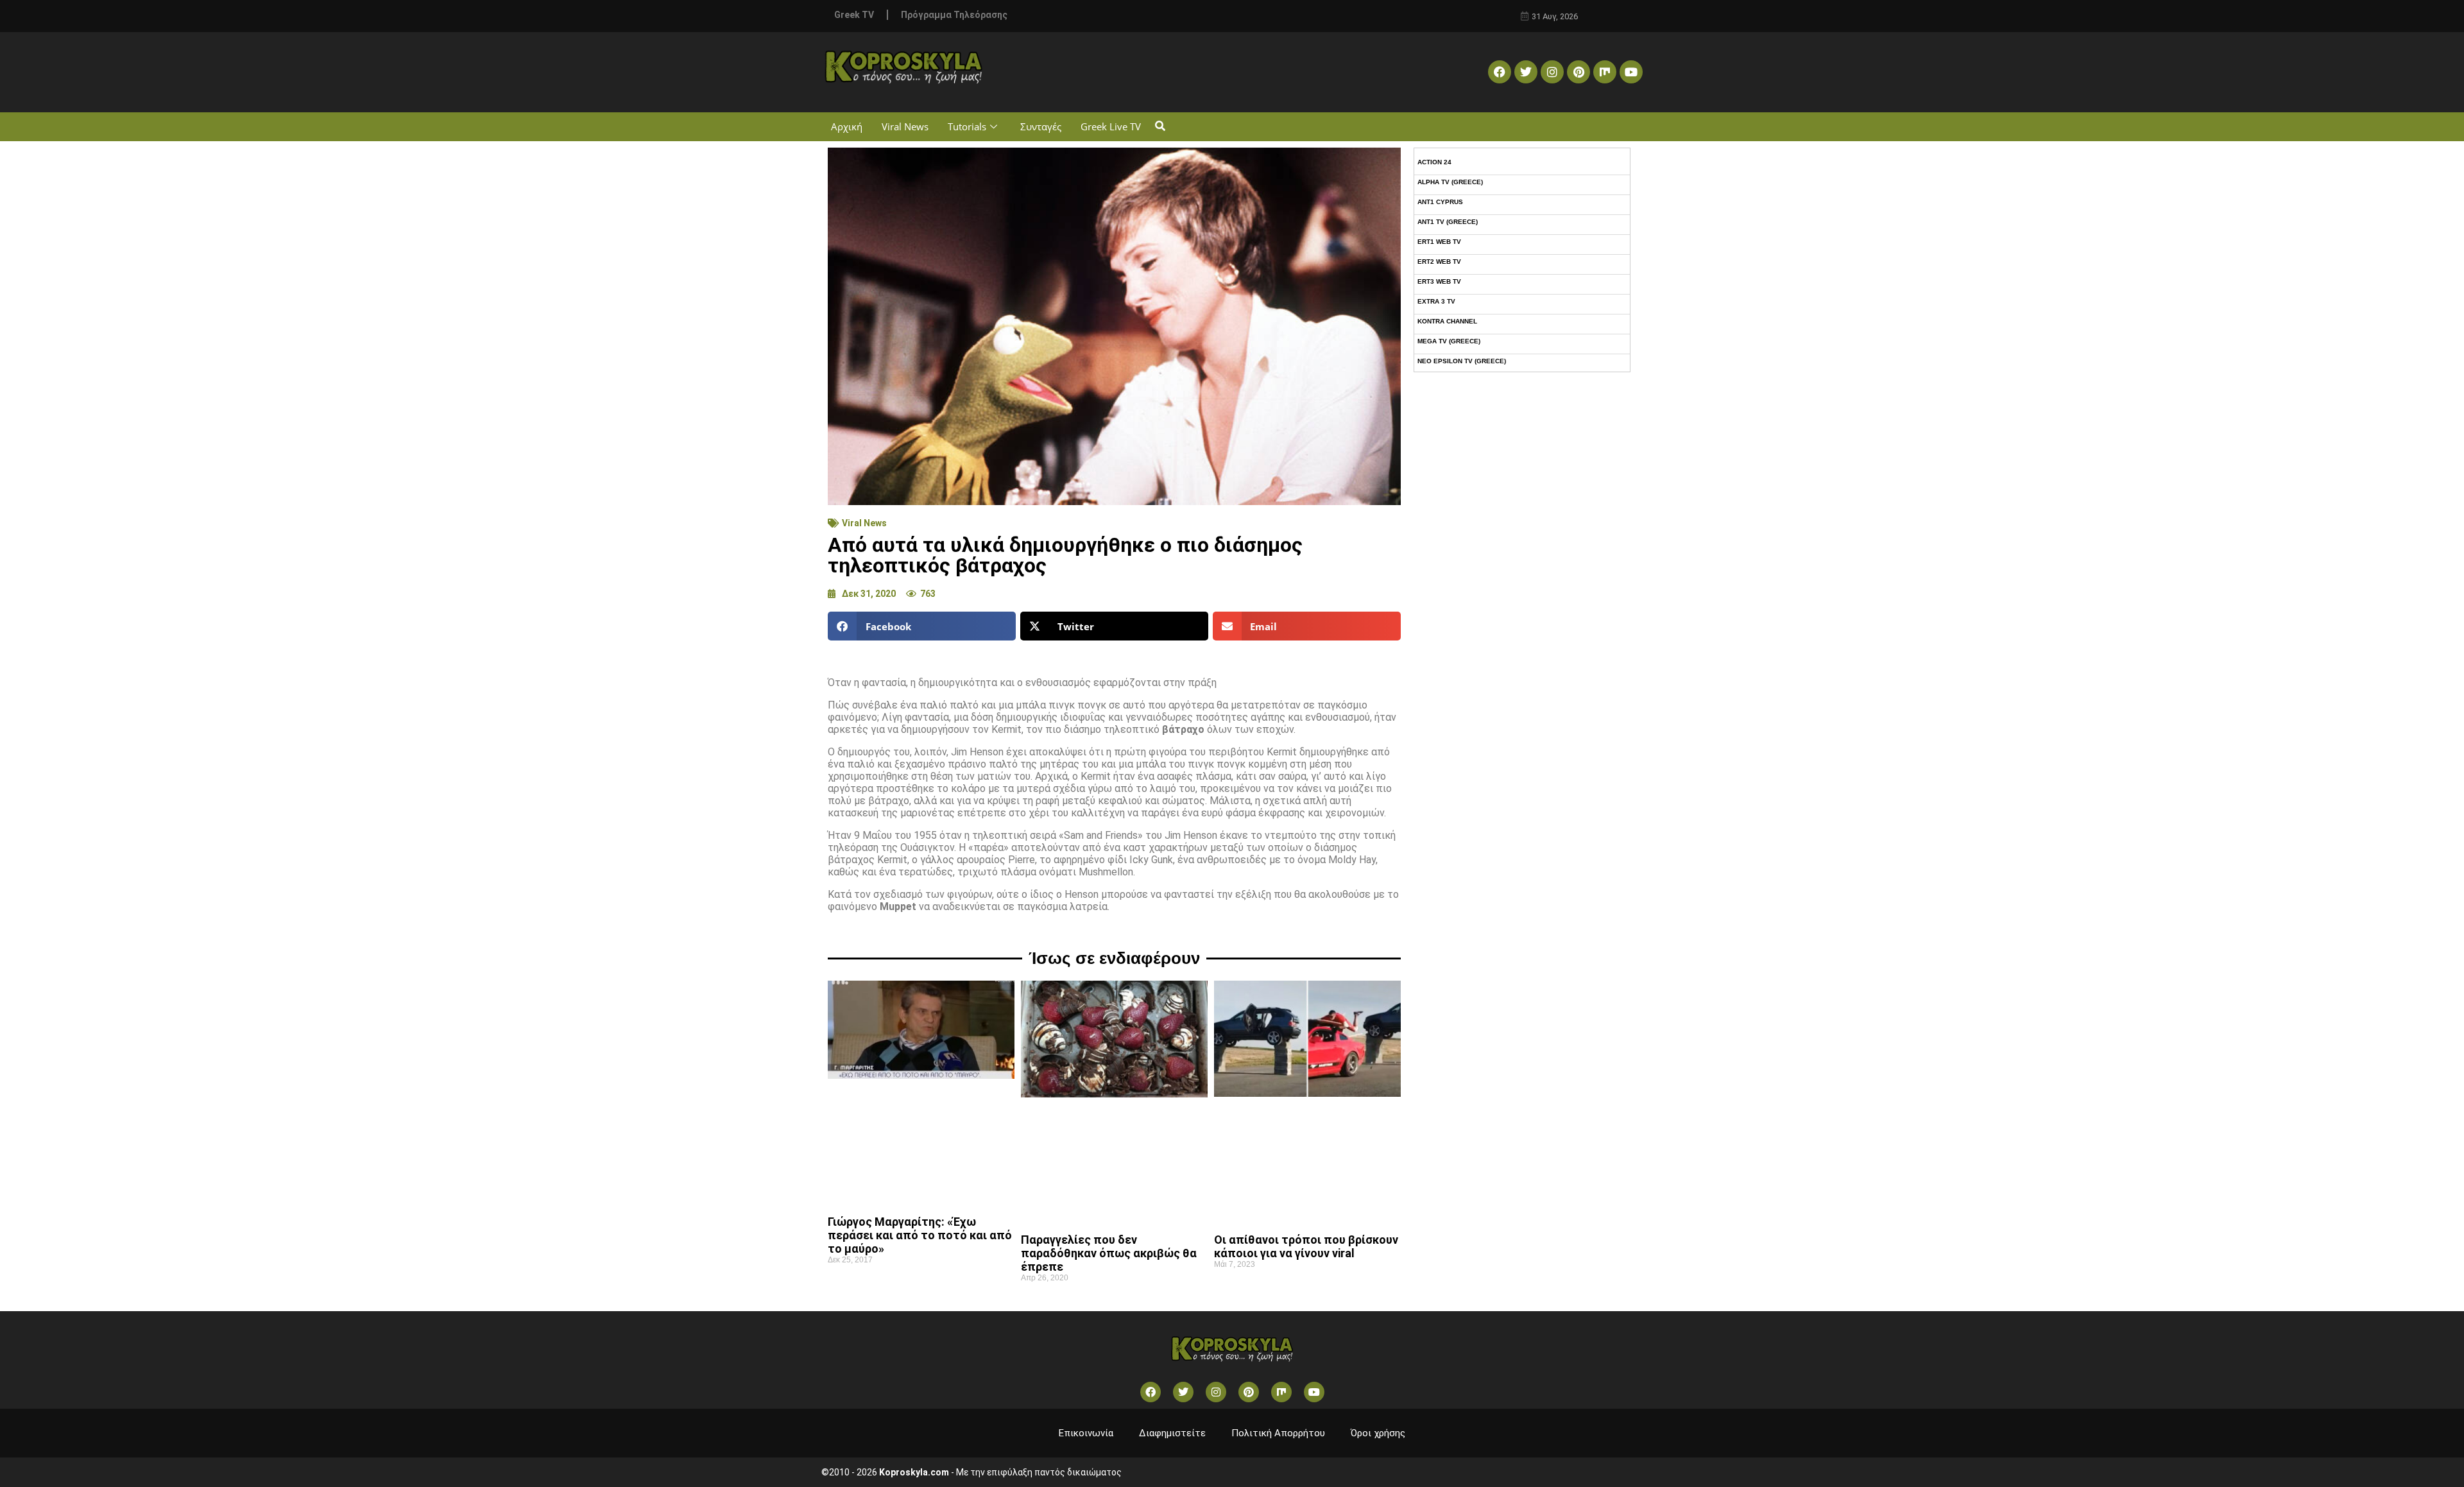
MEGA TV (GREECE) (1449, 341)
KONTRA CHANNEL (1447, 321)
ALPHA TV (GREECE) (1450, 182)
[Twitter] (1526, 72)
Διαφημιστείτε (1172, 1433)
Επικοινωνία (1086, 1433)
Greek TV (854, 15)
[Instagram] (1552, 72)
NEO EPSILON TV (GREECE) (1462, 361)
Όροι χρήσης (1378, 1433)
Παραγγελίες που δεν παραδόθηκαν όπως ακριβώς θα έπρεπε (1109, 1253)
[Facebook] (1500, 72)
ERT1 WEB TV (1439, 242)
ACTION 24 (1434, 162)
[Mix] (1605, 72)
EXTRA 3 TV (1436, 301)
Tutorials (967, 126)
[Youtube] (1631, 72)
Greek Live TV (1111, 126)
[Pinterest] (1579, 72)
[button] (1160, 127)
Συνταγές (1041, 126)
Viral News (905, 126)
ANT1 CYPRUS (1440, 202)
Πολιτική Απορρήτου (1278, 1433)
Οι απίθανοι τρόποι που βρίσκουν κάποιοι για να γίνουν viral (1306, 1246)
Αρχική (847, 126)
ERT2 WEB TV (1439, 262)
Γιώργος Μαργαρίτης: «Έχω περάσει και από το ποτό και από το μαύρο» (920, 1235)
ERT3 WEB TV (1439, 281)
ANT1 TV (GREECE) (1448, 222)
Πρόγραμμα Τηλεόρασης (954, 15)
